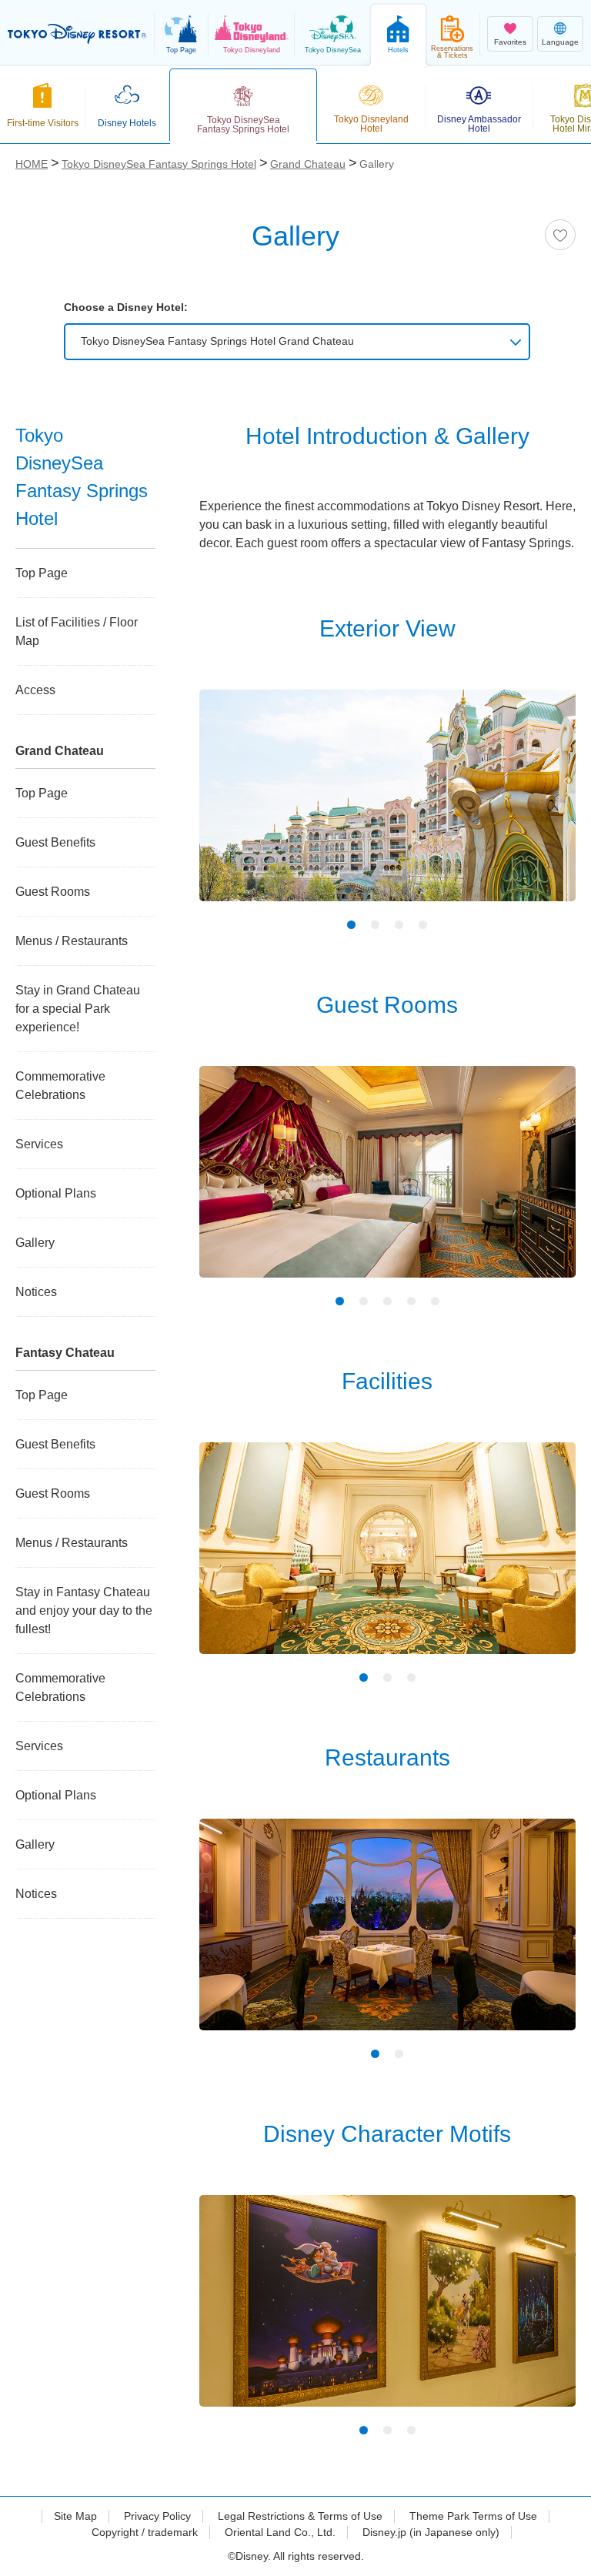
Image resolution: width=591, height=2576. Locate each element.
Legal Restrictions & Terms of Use (300, 2516)
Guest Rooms (53, 892)
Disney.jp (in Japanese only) (431, 2532)
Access (35, 690)
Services (39, 1144)
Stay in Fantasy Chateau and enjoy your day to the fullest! (84, 1610)
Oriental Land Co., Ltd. (280, 2532)
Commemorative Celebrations (60, 1086)
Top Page (42, 573)
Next (537, 808)
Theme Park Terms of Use (473, 2516)
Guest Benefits (55, 842)
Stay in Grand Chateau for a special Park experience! (78, 1009)
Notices (36, 1292)
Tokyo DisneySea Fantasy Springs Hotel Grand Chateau (217, 341)
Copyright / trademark (145, 2532)
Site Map (75, 2516)
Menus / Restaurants (72, 941)
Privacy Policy (157, 2516)
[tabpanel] (387, 805)
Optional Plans (56, 1193)
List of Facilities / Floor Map (77, 631)
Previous (238, 808)
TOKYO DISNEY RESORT (77, 34)
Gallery (35, 1243)
